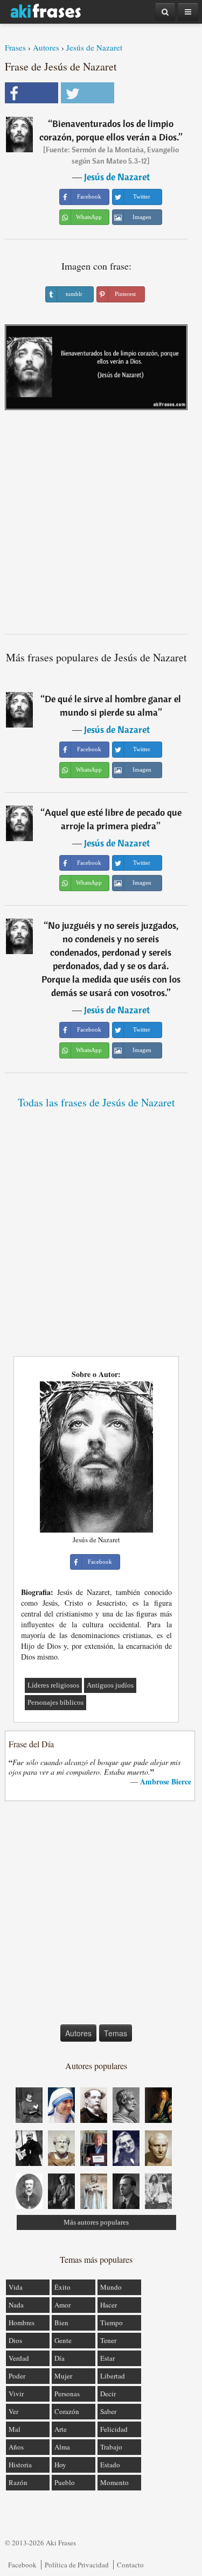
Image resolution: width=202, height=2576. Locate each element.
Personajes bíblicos (55, 1702)
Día (60, 2358)
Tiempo (112, 2323)
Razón (18, 2482)
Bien (61, 2323)
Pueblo (65, 2482)
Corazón (67, 2411)
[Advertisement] (101, 526)
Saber (108, 2411)
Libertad (113, 2376)
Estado (110, 2465)
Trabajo (111, 2447)
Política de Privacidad (77, 2565)
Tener (108, 2340)
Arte (61, 2429)
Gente (63, 2340)
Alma (62, 2447)
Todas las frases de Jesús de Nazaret (96, 1102)
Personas (67, 2394)
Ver (13, 2411)
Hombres (22, 2323)
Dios (15, 2340)
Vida (16, 2287)
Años (16, 2447)
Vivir (16, 2394)
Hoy (60, 2465)
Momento (114, 2482)
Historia (20, 2465)
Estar (107, 2358)
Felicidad (114, 2429)
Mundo (111, 2287)
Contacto (130, 2565)
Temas (116, 2033)
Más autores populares (96, 2222)
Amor (62, 2305)
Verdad (19, 2358)
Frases (15, 47)
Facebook (22, 2565)
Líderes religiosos (53, 1685)
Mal (15, 2429)
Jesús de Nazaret (94, 47)
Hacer (109, 2305)
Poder (17, 2376)
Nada (16, 2305)
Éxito (62, 2287)
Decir (108, 2394)
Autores (46, 47)
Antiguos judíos (110, 1685)
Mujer (63, 2376)
